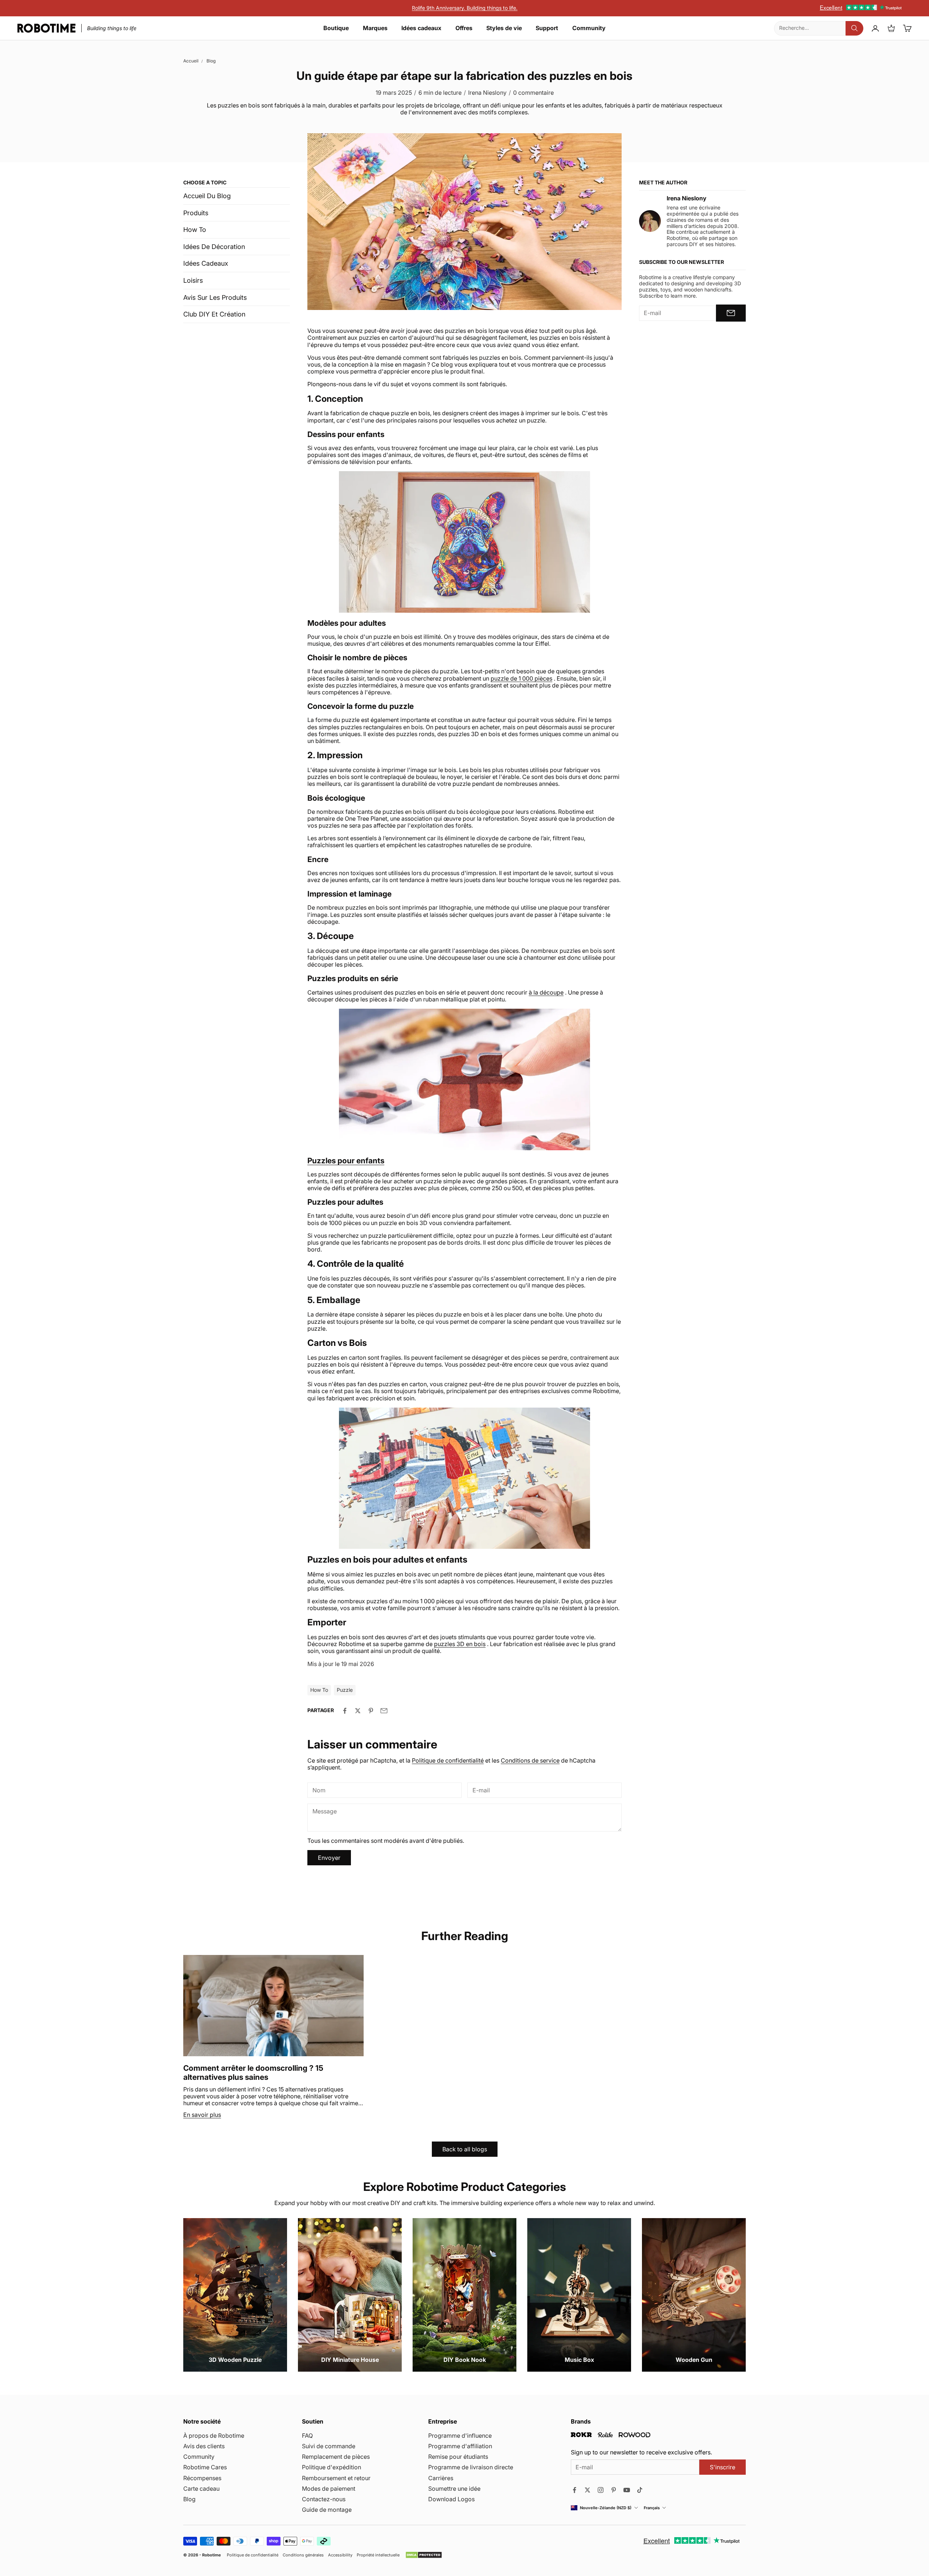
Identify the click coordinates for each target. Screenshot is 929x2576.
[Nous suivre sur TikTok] (640, 2490)
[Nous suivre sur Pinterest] (614, 2490)
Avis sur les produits (215, 297)
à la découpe (546, 992)
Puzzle (345, 1690)
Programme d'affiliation (460, 2446)
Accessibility (340, 2555)
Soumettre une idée (454, 2489)
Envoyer (329, 1858)
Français (652, 2508)
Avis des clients (204, 2446)
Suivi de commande (329, 2446)
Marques (375, 28)
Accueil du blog (207, 196)
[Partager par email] (384, 1711)
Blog (211, 61)
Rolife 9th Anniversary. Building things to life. (465, 8)
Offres (464, 28)
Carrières (441, 2478)
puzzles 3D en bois (460, 1644)
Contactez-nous (324, 2499)
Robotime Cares (205, 2467)
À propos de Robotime (214, 2436)
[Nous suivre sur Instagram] (601, 2490)
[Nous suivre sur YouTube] (627, 2490)
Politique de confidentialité (448, 1760)
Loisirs (193, 280)
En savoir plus (202, 2115)
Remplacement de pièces (336, 2457)
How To (195, 230)
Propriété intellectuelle (378, 2555)
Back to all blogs (465, 2149)
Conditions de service (530, 1760)
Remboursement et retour (336, 2478)
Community (589, 28)
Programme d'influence (460, 2436)
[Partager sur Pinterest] (371, 1711)
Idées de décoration (214, 247)
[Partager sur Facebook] (345, 1711)
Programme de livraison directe (471, 2467)
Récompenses (202, 2478)
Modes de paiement (329, 2489)
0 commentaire (533, 93)
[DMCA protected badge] (424, 2555)
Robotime (212, 2555)
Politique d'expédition (332, 2467)
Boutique (336, 28)
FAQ (307, 2436)
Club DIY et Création (214, 314)
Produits (196, 213)
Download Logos (451, 2499)
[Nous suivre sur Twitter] (588, 2490)
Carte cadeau (201, 2489)
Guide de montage (327, 2510)
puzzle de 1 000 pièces (521, 678)
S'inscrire (723, 2467)
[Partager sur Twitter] (358, 1711)
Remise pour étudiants (458, 2457)
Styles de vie (504, 28)
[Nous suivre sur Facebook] (574, 2490)
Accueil (191, 61)
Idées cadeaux (421, 28)
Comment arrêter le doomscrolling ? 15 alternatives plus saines (253, 2073)
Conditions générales (303, 2555)
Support (547, 28)
